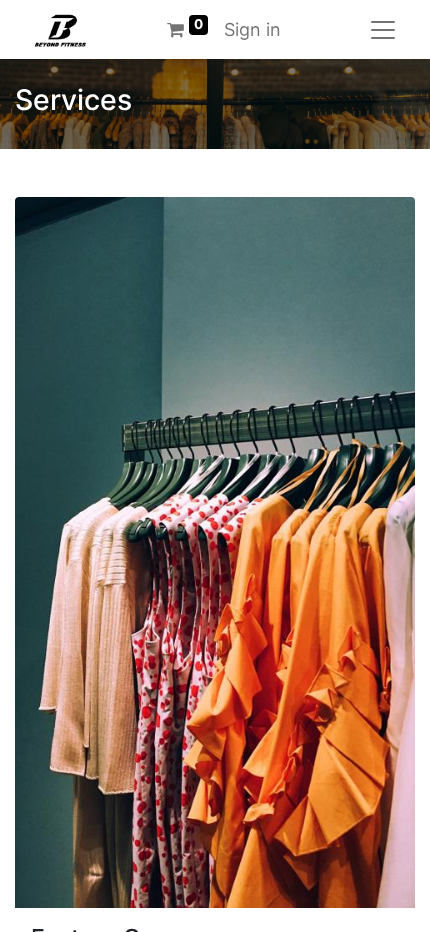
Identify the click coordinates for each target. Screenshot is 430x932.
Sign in (252, 29)
